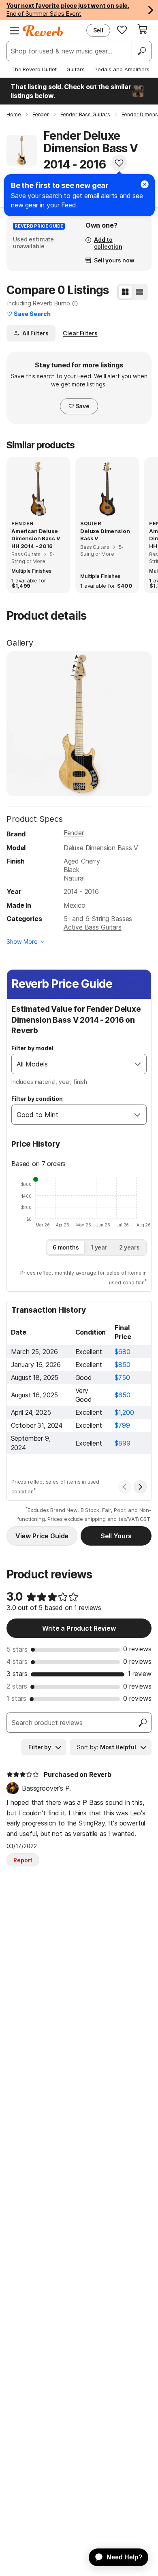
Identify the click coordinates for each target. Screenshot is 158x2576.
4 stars (17, 1661)
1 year (99, 1247)
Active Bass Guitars (93, 927)
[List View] (139, 292)
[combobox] (71, 1064)
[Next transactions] (140, 1487)
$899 (122, 1443)
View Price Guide (42, 1536)
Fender (74, 833)
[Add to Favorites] (119, 163)
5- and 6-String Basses (98, 919)
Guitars (76, 69)
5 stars (17, 1649)
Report (23, 1860)
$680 (122, 1352)
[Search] (141, 51)
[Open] (138, 1064)
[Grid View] (125, 292)
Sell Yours (116, 1536)
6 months (66, 1247)
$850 (122, 1365)
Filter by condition (37, 1099)
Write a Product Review (79, 1628)
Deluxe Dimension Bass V (105, 535)
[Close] (145, 184)
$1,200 (124, 1412)
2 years (129, 1247)
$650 (122, 1395)
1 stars (16, 1698)
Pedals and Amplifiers (122, 69)
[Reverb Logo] (43, 31)
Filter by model (32, 1048)
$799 (122, 1425)
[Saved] (122, 30)
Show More (22, 941)
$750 (122, 1378)
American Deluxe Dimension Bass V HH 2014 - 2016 (36, 538)
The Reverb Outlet (34, 69)
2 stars (17, 1686)
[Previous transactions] (125, 1487)
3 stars (17, 1674)
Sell (98, 30)
